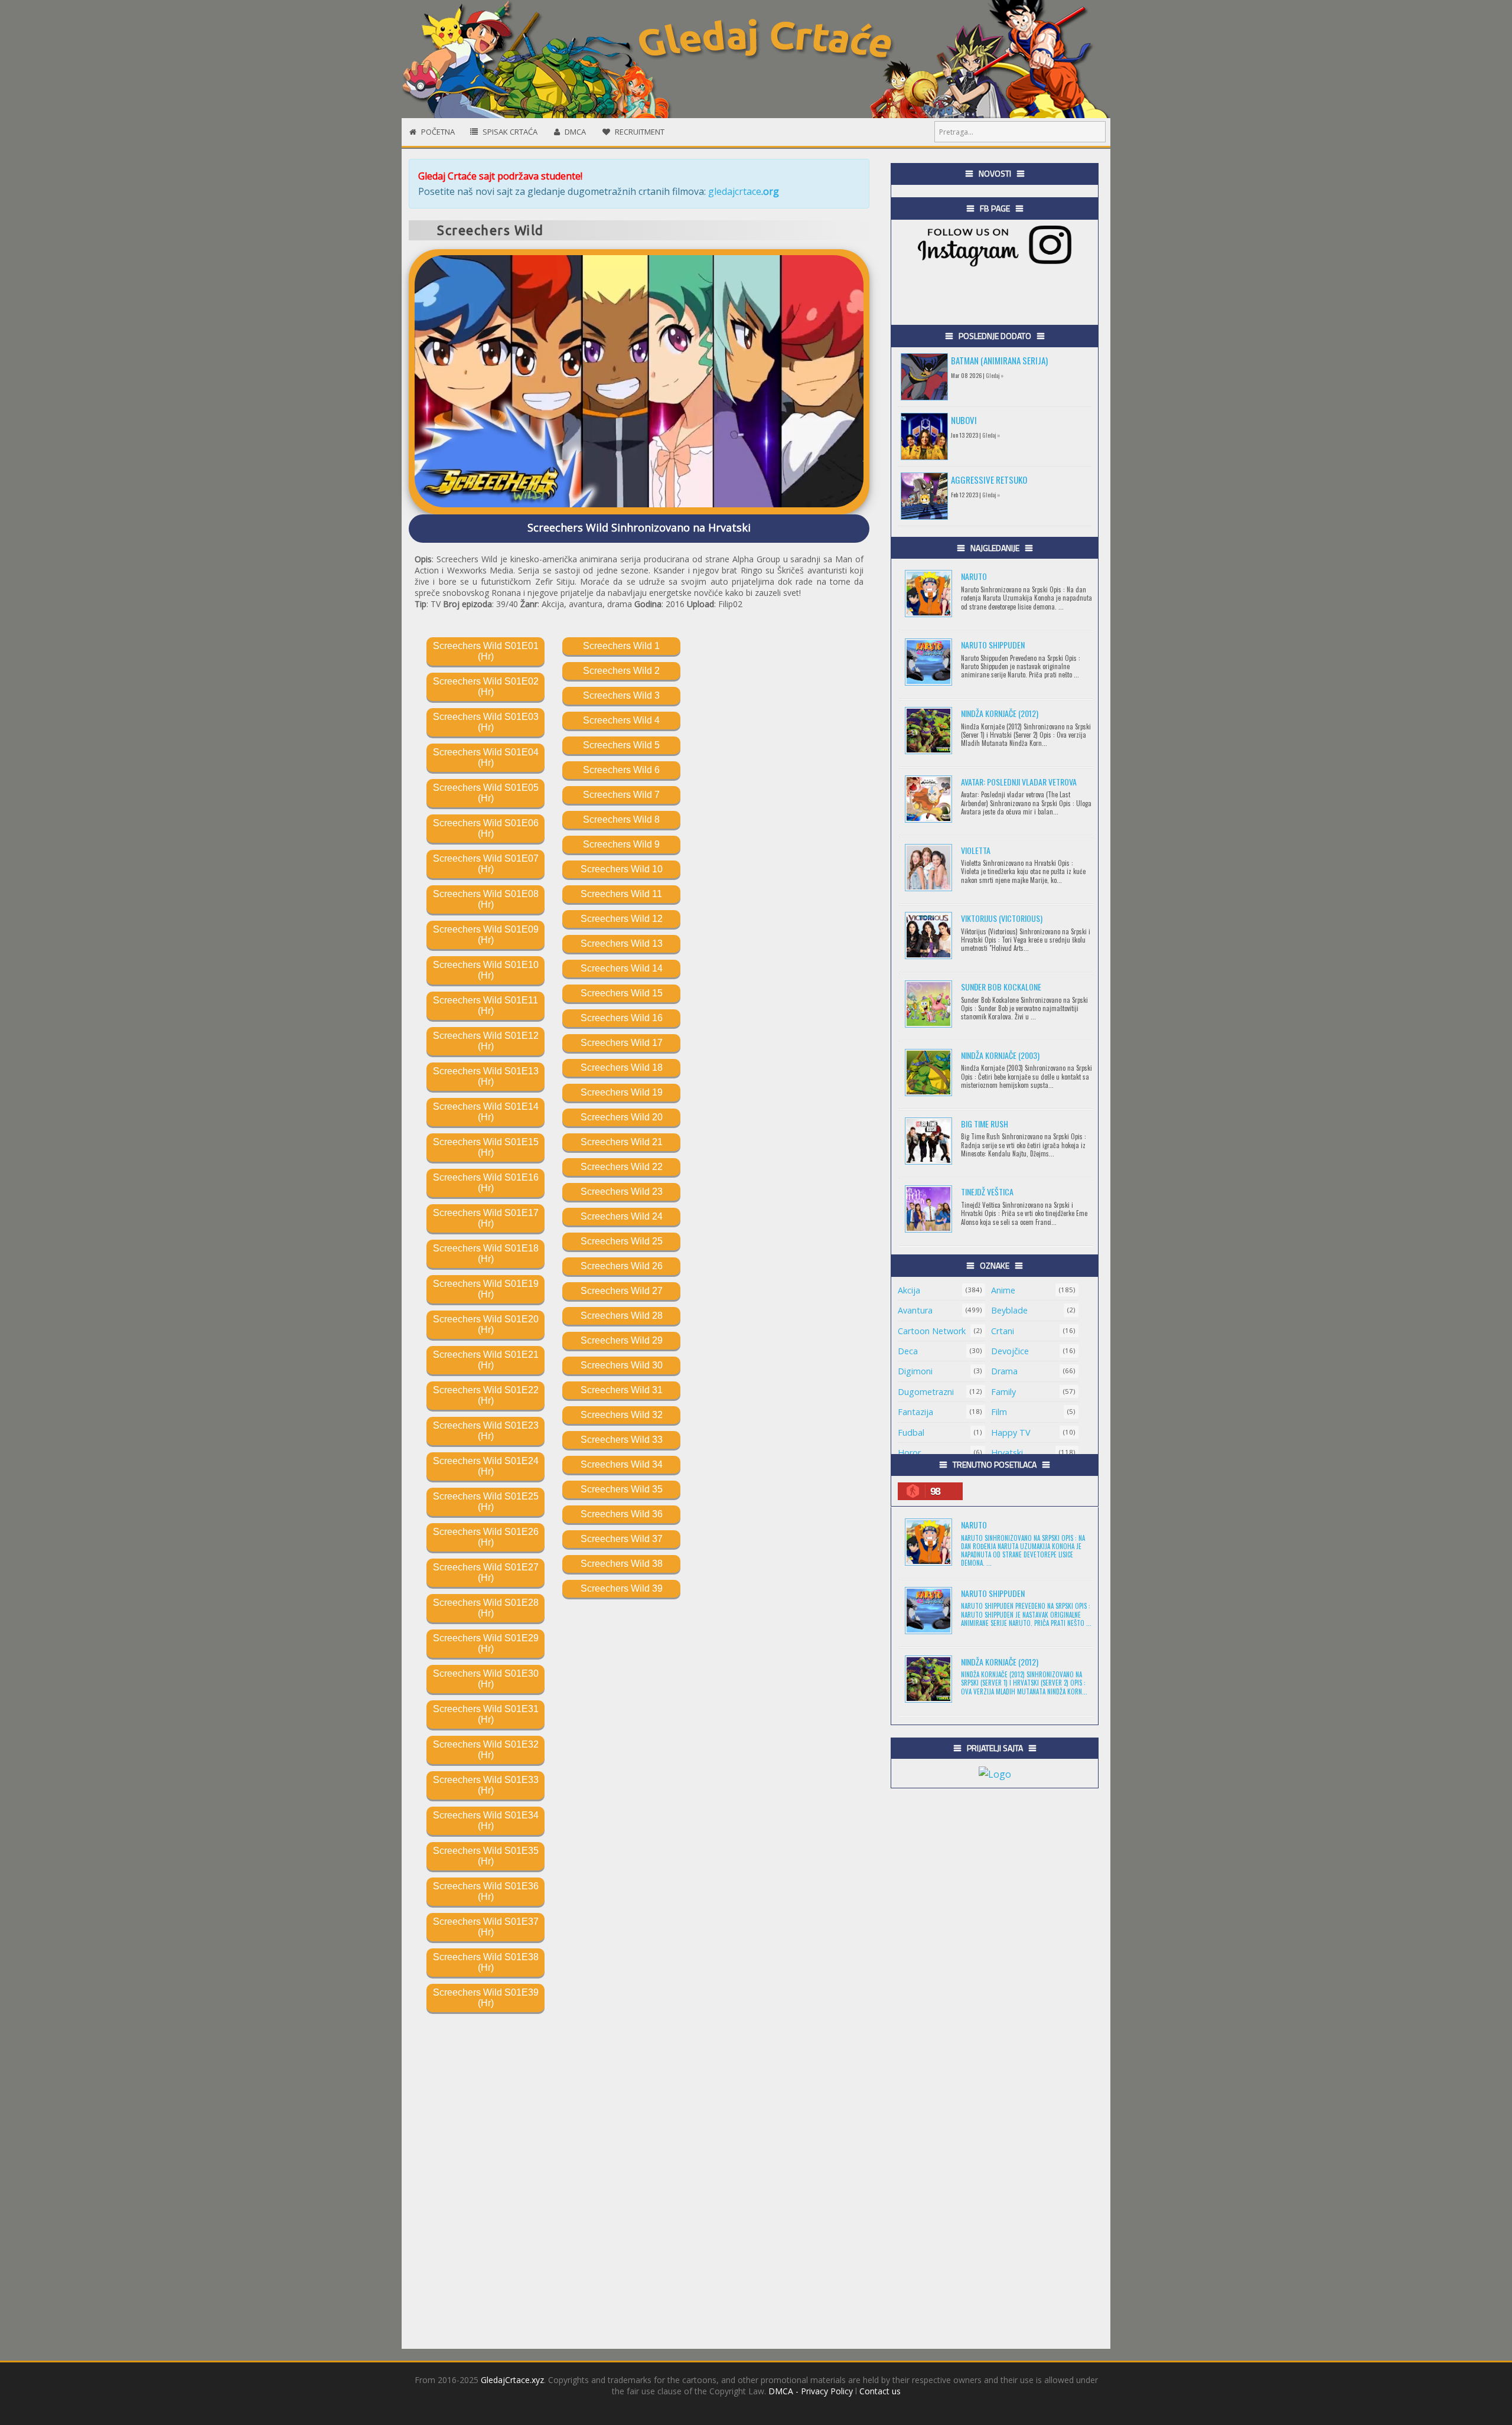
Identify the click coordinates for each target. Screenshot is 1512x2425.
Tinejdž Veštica (987, 1192)
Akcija (909, 1290)
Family (1003, 1392)
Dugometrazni (926, 1392)
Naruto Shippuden (993, 645)
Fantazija (915, 1412)
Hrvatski (1007, 1453)
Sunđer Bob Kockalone (1001, 987)
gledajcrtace (744, 191)
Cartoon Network (932, 1331)
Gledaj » (995, 375)
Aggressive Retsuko (989, 480)
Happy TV (1011, 1432)
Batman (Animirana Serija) (999, 360)
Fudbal (911, 1432)
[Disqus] (639, 2160)
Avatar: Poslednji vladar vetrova (1019, 782)
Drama (1004, 1371)
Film (999, 1412)
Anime (1003, 1290)
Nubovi (964, 420)
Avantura (915, 1310)
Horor (909, 1453)
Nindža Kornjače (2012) (1000, 713)
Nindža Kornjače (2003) (1000, 1055)
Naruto (974, 576)
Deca (908, 1351)
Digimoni (915, 1371)
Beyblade (1009, 1310)
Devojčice (1010, 1351)
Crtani (1003, 1331)
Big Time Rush (985, 1124)
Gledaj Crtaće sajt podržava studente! (500, 176)
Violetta (976, 850)
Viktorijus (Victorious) (1002, 918)
